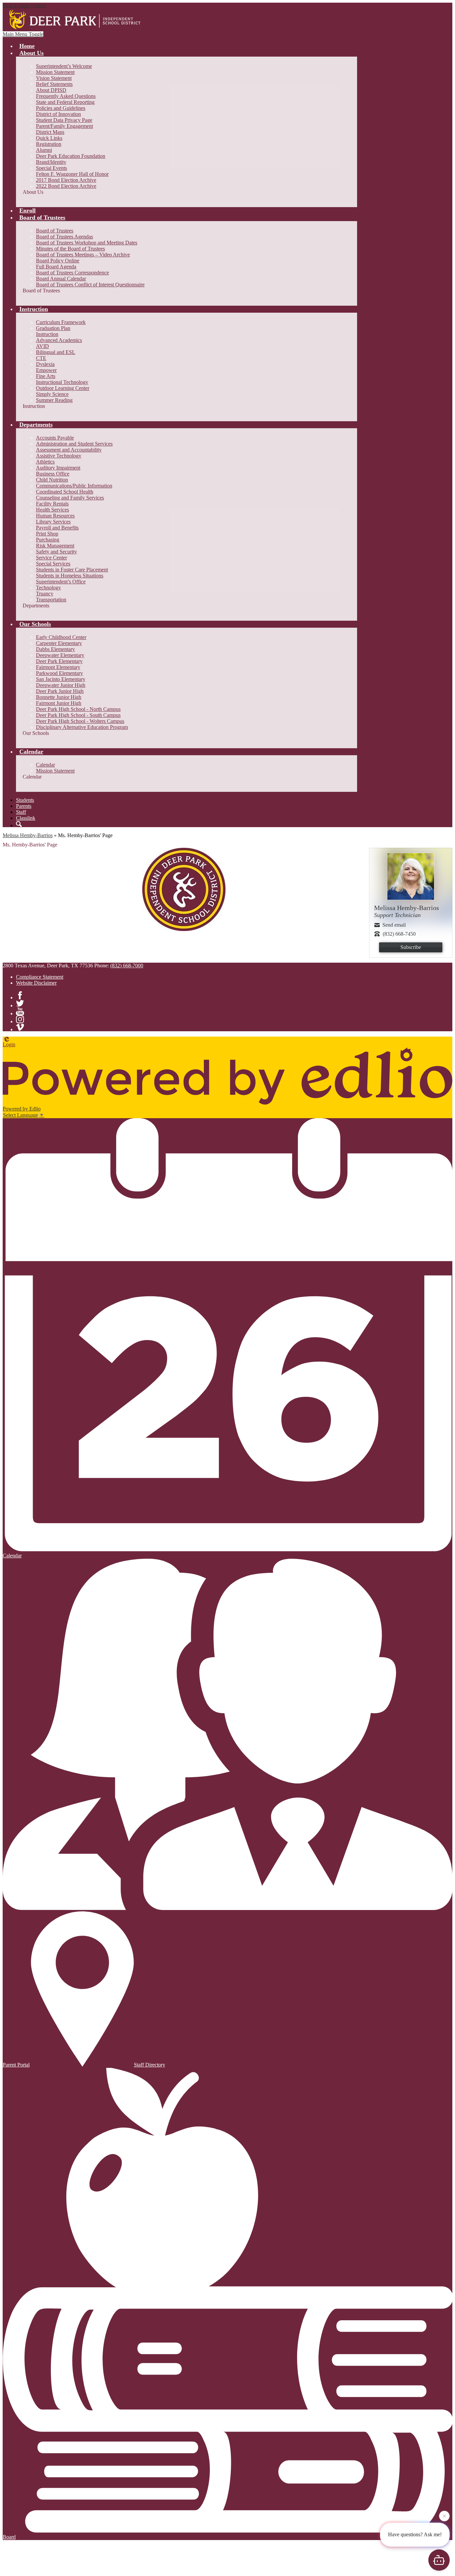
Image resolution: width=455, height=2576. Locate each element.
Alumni (44, 150)
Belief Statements (54, 84)
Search (19, 824)
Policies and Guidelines (61, 108)
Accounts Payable (55, 438)
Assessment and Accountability (69, 450)
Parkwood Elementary (59, 673)
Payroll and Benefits (57, 528)
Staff (21, 812)
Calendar (45, 765)
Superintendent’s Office (61, 582)
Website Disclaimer (36, 983)
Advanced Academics (59, 340)
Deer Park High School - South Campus (78, 715)
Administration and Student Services (74, 444)
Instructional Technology (62, 382)
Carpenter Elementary (59, 643)
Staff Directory (150, 2065)
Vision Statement (54, 78)
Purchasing (48, 540)
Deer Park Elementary (59, 661)
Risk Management (55, 546)
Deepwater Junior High (61, 685)
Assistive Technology (59, 456)
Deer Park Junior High (60, 691)
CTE (41, 358)
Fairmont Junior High (59, 703)
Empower (46, 370)
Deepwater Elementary (60, 655)
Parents (24, 806)
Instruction (47, 334)
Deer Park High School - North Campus (78, 709)
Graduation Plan (53, 328)
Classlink (26, 818)
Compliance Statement (40, 977)
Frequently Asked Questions (66, 96)
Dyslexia (45, 364)
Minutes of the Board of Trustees (70, 249)
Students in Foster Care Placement (72, 570)
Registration (49, 144)
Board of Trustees (55, 231)
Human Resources (55, 516)
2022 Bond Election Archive (66, 186)
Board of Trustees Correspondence (72, 273)
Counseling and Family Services (70, 498)
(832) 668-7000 (127, 966)
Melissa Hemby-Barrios (28, 835)
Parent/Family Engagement (64, 126)
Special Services (53, 564)
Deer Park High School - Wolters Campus (80, 721)
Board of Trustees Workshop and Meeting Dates (87, 243)
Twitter (20, 1003)
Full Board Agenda (56, 267)
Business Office (53, 474)
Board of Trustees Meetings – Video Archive (83, 255)
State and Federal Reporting (65, 102)
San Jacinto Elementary (61, 679)
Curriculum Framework (61, 322)
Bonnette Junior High (59, 697)
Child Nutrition (52, 480)
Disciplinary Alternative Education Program (82, 727)
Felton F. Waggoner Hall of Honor (72, 174)
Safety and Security (56, 552)
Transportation (51, 600)
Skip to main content (24, 5)
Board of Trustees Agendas (64, 237)
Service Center (51, 558)
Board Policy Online (58, 261)
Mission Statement (55, 72)
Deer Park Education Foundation (71, 156)
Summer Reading (54, 400)
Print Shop (47, 534)
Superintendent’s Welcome (64, 66)
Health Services (52, 510)
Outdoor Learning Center (63, 388)
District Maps (50, 132)
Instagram (20, 1019)
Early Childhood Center (61, 637)
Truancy (45, 594)
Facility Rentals (52, 504)
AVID (42, 346)
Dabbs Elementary (55, 649)
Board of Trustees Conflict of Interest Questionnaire (90, 285)
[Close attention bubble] (444, 2513)
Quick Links (49, 138)
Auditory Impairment (58, 468)
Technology (48, 588)
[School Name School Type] (76, 20)
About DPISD (51, 90)
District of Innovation (58, 114)
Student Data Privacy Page (64, 120)
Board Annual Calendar (61, 279)
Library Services (53, 522)
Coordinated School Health (65, 492)
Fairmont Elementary (58, 667)
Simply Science (52, 394)
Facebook (20, 995)
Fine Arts (46, 376)
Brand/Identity (51, 162)
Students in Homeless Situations (70, 576)
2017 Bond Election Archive (66, 180)
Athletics (45, 462)
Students (25, 800)
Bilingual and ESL (56, 352)
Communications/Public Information (74, 486)
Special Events (51, 168)
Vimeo (20, 1027)
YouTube (20, 1011)
